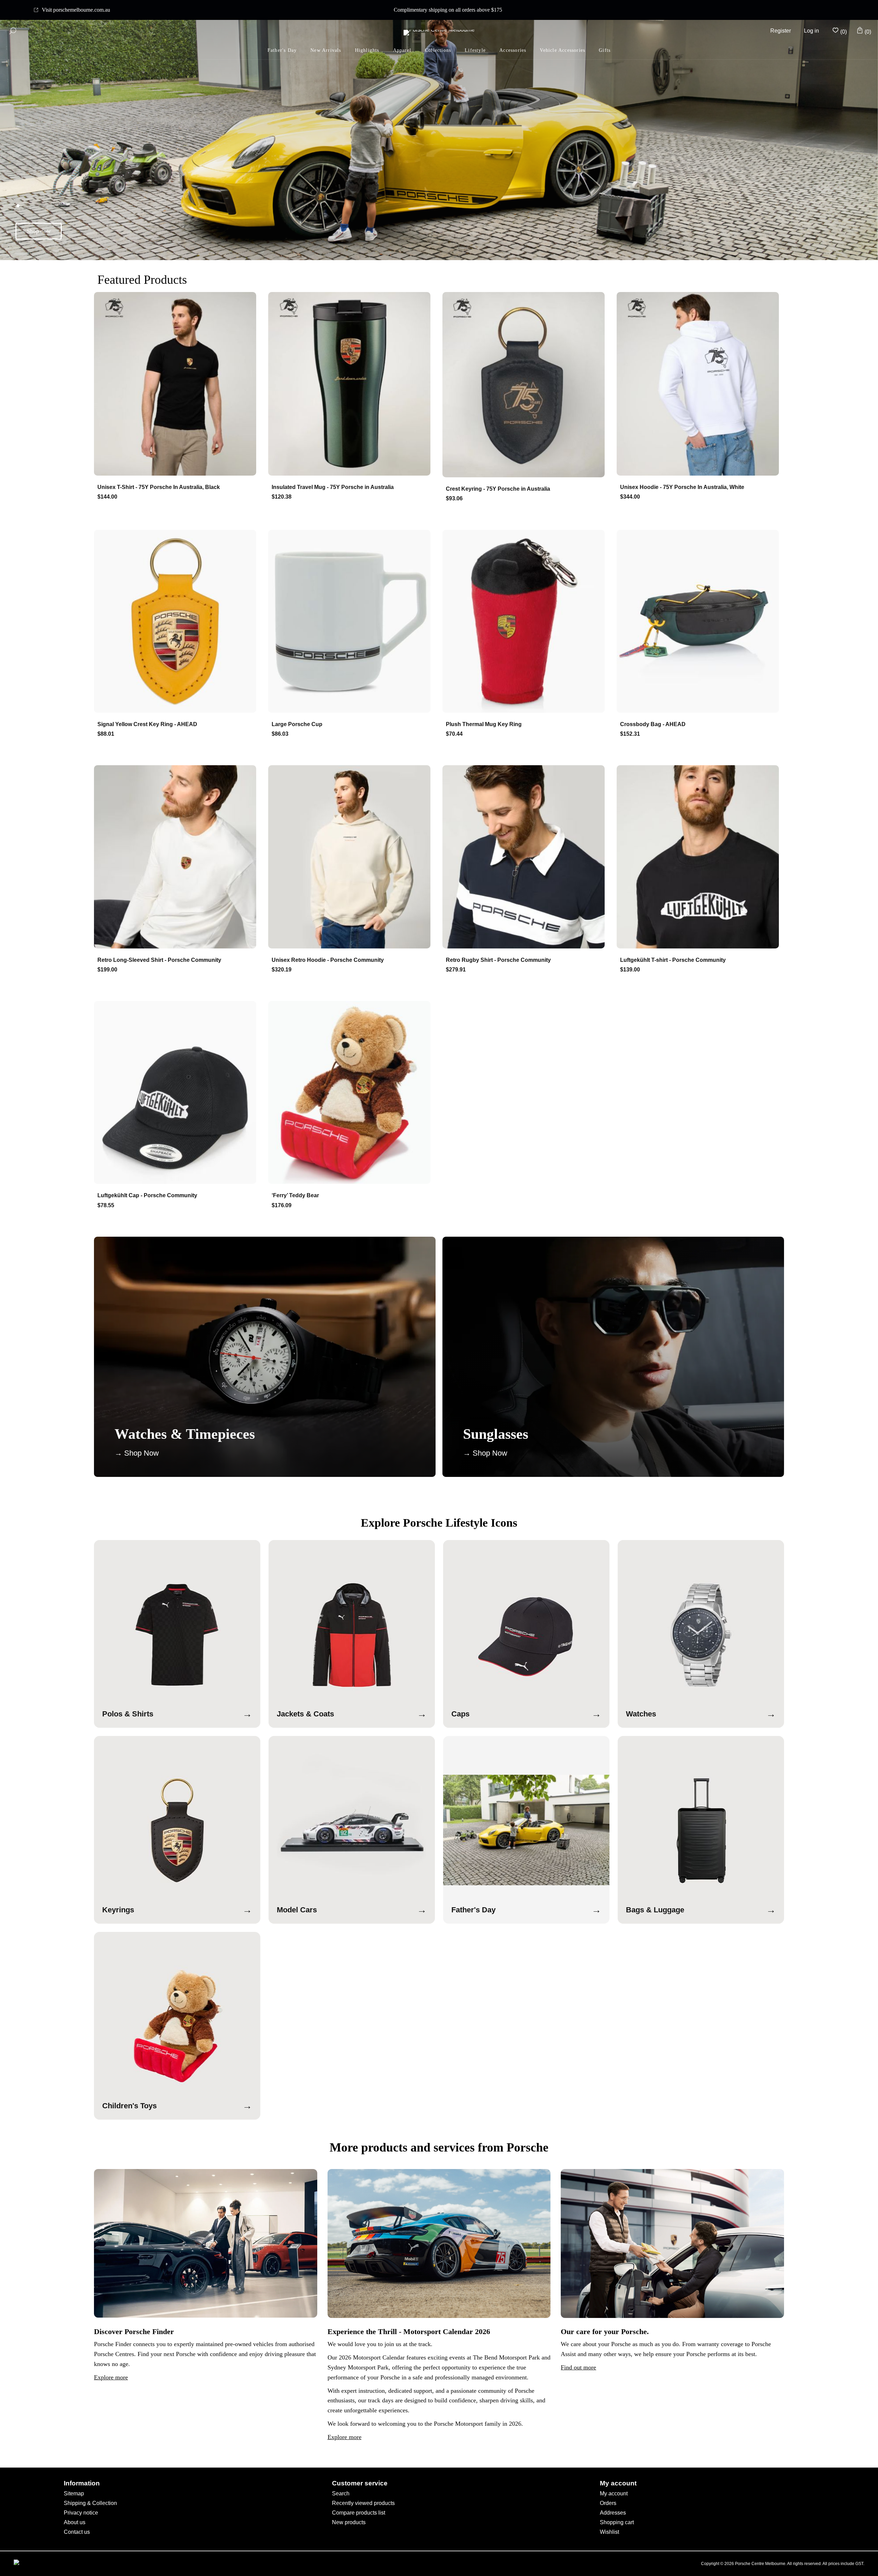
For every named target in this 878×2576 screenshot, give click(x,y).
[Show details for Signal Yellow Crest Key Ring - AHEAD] (178, 622)
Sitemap (74, 2493)
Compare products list (359, 2513)
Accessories (513, 50)
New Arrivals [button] (326, 50)
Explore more (111, 2377)
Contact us (77, 2532)
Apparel (402, 50)
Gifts (605, 50)
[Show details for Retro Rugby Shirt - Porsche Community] (526, 857)
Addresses (613, 2513)
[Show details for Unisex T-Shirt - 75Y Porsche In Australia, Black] (178, 384)
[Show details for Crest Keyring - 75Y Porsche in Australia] (526, 385)
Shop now (39, 231)
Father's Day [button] (282, 50)
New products (349, 2522)
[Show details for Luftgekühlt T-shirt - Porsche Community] (700, 857)
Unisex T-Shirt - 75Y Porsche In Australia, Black (159, 487)
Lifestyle (475, 50)
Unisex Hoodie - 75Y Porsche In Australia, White (682, 487)
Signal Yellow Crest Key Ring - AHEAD (147, 724)
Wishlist (609, 2532)
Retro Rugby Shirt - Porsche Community (498, 960)
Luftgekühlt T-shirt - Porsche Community (673, 960)
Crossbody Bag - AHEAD (653, 724)
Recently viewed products (363, 2503)
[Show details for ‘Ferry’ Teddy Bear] (352, 1093)
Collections (438, 50)
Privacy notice (81, 2513)
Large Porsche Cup (297, 724)
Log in (811, 31)
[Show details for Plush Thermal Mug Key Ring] (526, 622)
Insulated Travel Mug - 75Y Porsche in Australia (333, 487)
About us (75, 2522)
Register (781, 31)
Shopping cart (617, 2522)
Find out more (578, 2367)
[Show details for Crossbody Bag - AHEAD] (700, 622)
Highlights (367, 50)
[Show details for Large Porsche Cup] (352, 622)
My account (614, 2493)
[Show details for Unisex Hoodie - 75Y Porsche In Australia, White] (700, 384)
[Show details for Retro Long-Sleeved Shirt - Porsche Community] (178, 857)
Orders (608, 2503)
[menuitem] (367, 51)
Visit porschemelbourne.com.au (76, 10)
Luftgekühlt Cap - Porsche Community (147, 1195)
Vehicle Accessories (562, 50)
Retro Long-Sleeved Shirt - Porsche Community (159, 960)
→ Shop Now (137, 1453)
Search (341, 2493)
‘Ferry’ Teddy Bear (295, 1195)
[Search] (13, 31)
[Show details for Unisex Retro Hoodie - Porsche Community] (352, 857)
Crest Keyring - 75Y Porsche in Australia (498, 489)
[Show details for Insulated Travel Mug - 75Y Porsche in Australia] (352, 384)
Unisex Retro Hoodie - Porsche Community (328, 960)
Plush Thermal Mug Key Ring (484, 724)
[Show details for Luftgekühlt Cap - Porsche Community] (178, 1093)
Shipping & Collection (90, 2503)
